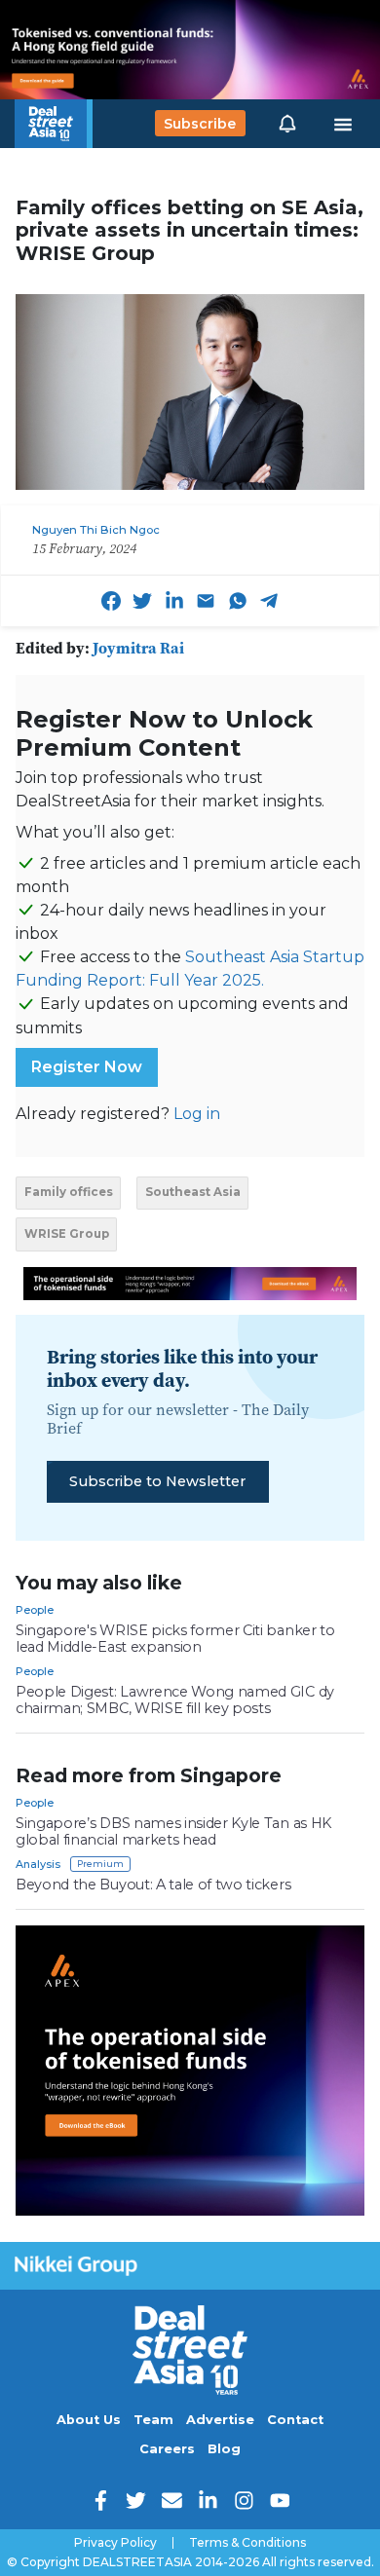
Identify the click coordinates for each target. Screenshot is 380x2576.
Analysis (38, 1864)
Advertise (220, 2420)
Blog (224, 2449)
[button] (287, 124)
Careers (167, 2449)
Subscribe (200, 124)
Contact (295, 2420)
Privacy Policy (115, 2543)
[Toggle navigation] (343, 124)
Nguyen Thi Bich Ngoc (96, 530)
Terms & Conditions (247, 2543)
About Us (89, 2420)
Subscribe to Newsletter (157, 1481)
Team (153, 2420)
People (35, 1610)
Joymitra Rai (138, 648)
